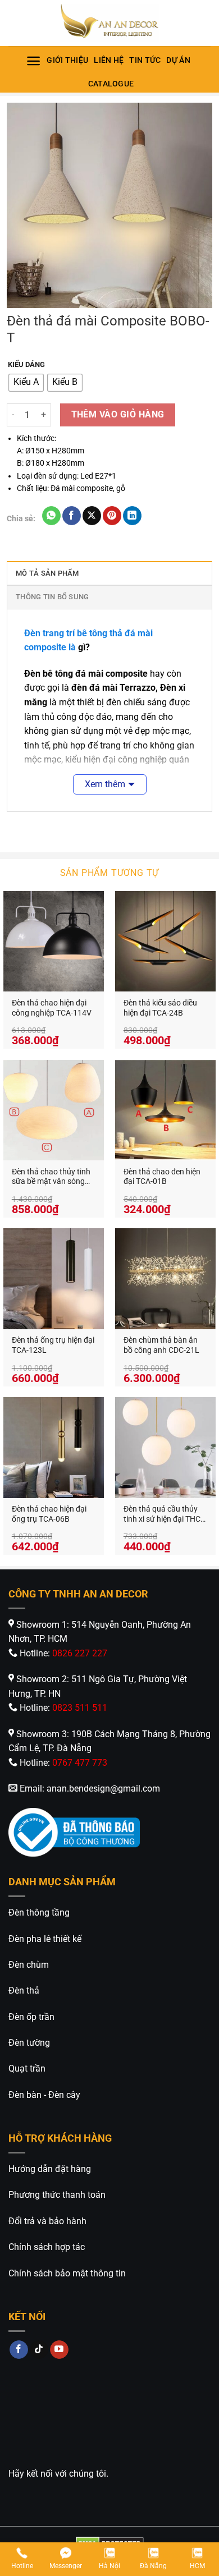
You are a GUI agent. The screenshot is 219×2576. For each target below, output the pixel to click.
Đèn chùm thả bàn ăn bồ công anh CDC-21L (161, 1345)
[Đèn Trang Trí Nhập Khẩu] (109, 23)
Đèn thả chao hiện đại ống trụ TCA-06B (49, 1514)
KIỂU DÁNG (26, 365)
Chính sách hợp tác (47, 2247)
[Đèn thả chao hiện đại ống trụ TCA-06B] (54, 1447)
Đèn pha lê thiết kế (45, 1939)
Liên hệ (109, 60)
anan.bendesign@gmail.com (103, 1788)
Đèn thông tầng (39, 1913)
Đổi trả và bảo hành (47, 2221)
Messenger (66, 2566)
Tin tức (145, 60)
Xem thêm (105, 784)
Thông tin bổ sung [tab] (52, 597)
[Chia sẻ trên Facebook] (72, 516)
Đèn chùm (29, 1965)
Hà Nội (109, 2566)
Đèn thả (24, 1990)
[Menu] (33, 61)
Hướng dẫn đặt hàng (50, 2169)
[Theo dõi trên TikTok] (39, 2350)
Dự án (178, 60)
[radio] (26, 383)
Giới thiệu (67, 60)
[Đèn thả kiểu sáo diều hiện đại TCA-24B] (165, 941)
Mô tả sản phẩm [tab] (47, 573)
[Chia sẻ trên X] (92, 516)
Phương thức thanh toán (57, 2195)
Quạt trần (27, 2068)
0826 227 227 (80, 1653)
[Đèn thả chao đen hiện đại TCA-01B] (165, 1110)
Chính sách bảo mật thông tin (67, 2273)
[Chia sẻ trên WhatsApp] (51, 516)
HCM (197, 2566)
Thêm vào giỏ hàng (118, 415)
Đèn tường (29, 2043)
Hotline (22, 2566)
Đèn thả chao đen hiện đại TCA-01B (162, 1177)
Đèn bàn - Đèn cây (44, 2095)
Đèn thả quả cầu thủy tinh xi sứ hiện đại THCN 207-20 (165, 1514)
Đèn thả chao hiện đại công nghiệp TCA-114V (52, 1008)
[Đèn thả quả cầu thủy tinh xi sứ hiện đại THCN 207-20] (165, 1447)
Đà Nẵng (153, 2566)
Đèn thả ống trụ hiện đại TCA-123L (53, 1345)
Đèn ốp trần (31, 2017)
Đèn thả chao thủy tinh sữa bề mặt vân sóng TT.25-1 (51, 1177)
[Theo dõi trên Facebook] (19, 2350)
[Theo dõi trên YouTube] (59, 2350)
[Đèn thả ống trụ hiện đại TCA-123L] (54, 1278)
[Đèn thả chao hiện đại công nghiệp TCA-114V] (54, 941)
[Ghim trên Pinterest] (112, 516)
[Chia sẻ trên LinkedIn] (132, 516)
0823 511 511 (80, 1708)
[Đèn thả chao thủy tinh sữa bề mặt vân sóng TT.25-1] (54, 1110)
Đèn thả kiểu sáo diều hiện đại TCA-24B (160, 1008)
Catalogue (111, 84)
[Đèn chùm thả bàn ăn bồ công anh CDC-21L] (165, 1278)
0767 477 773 (80, 1763)
